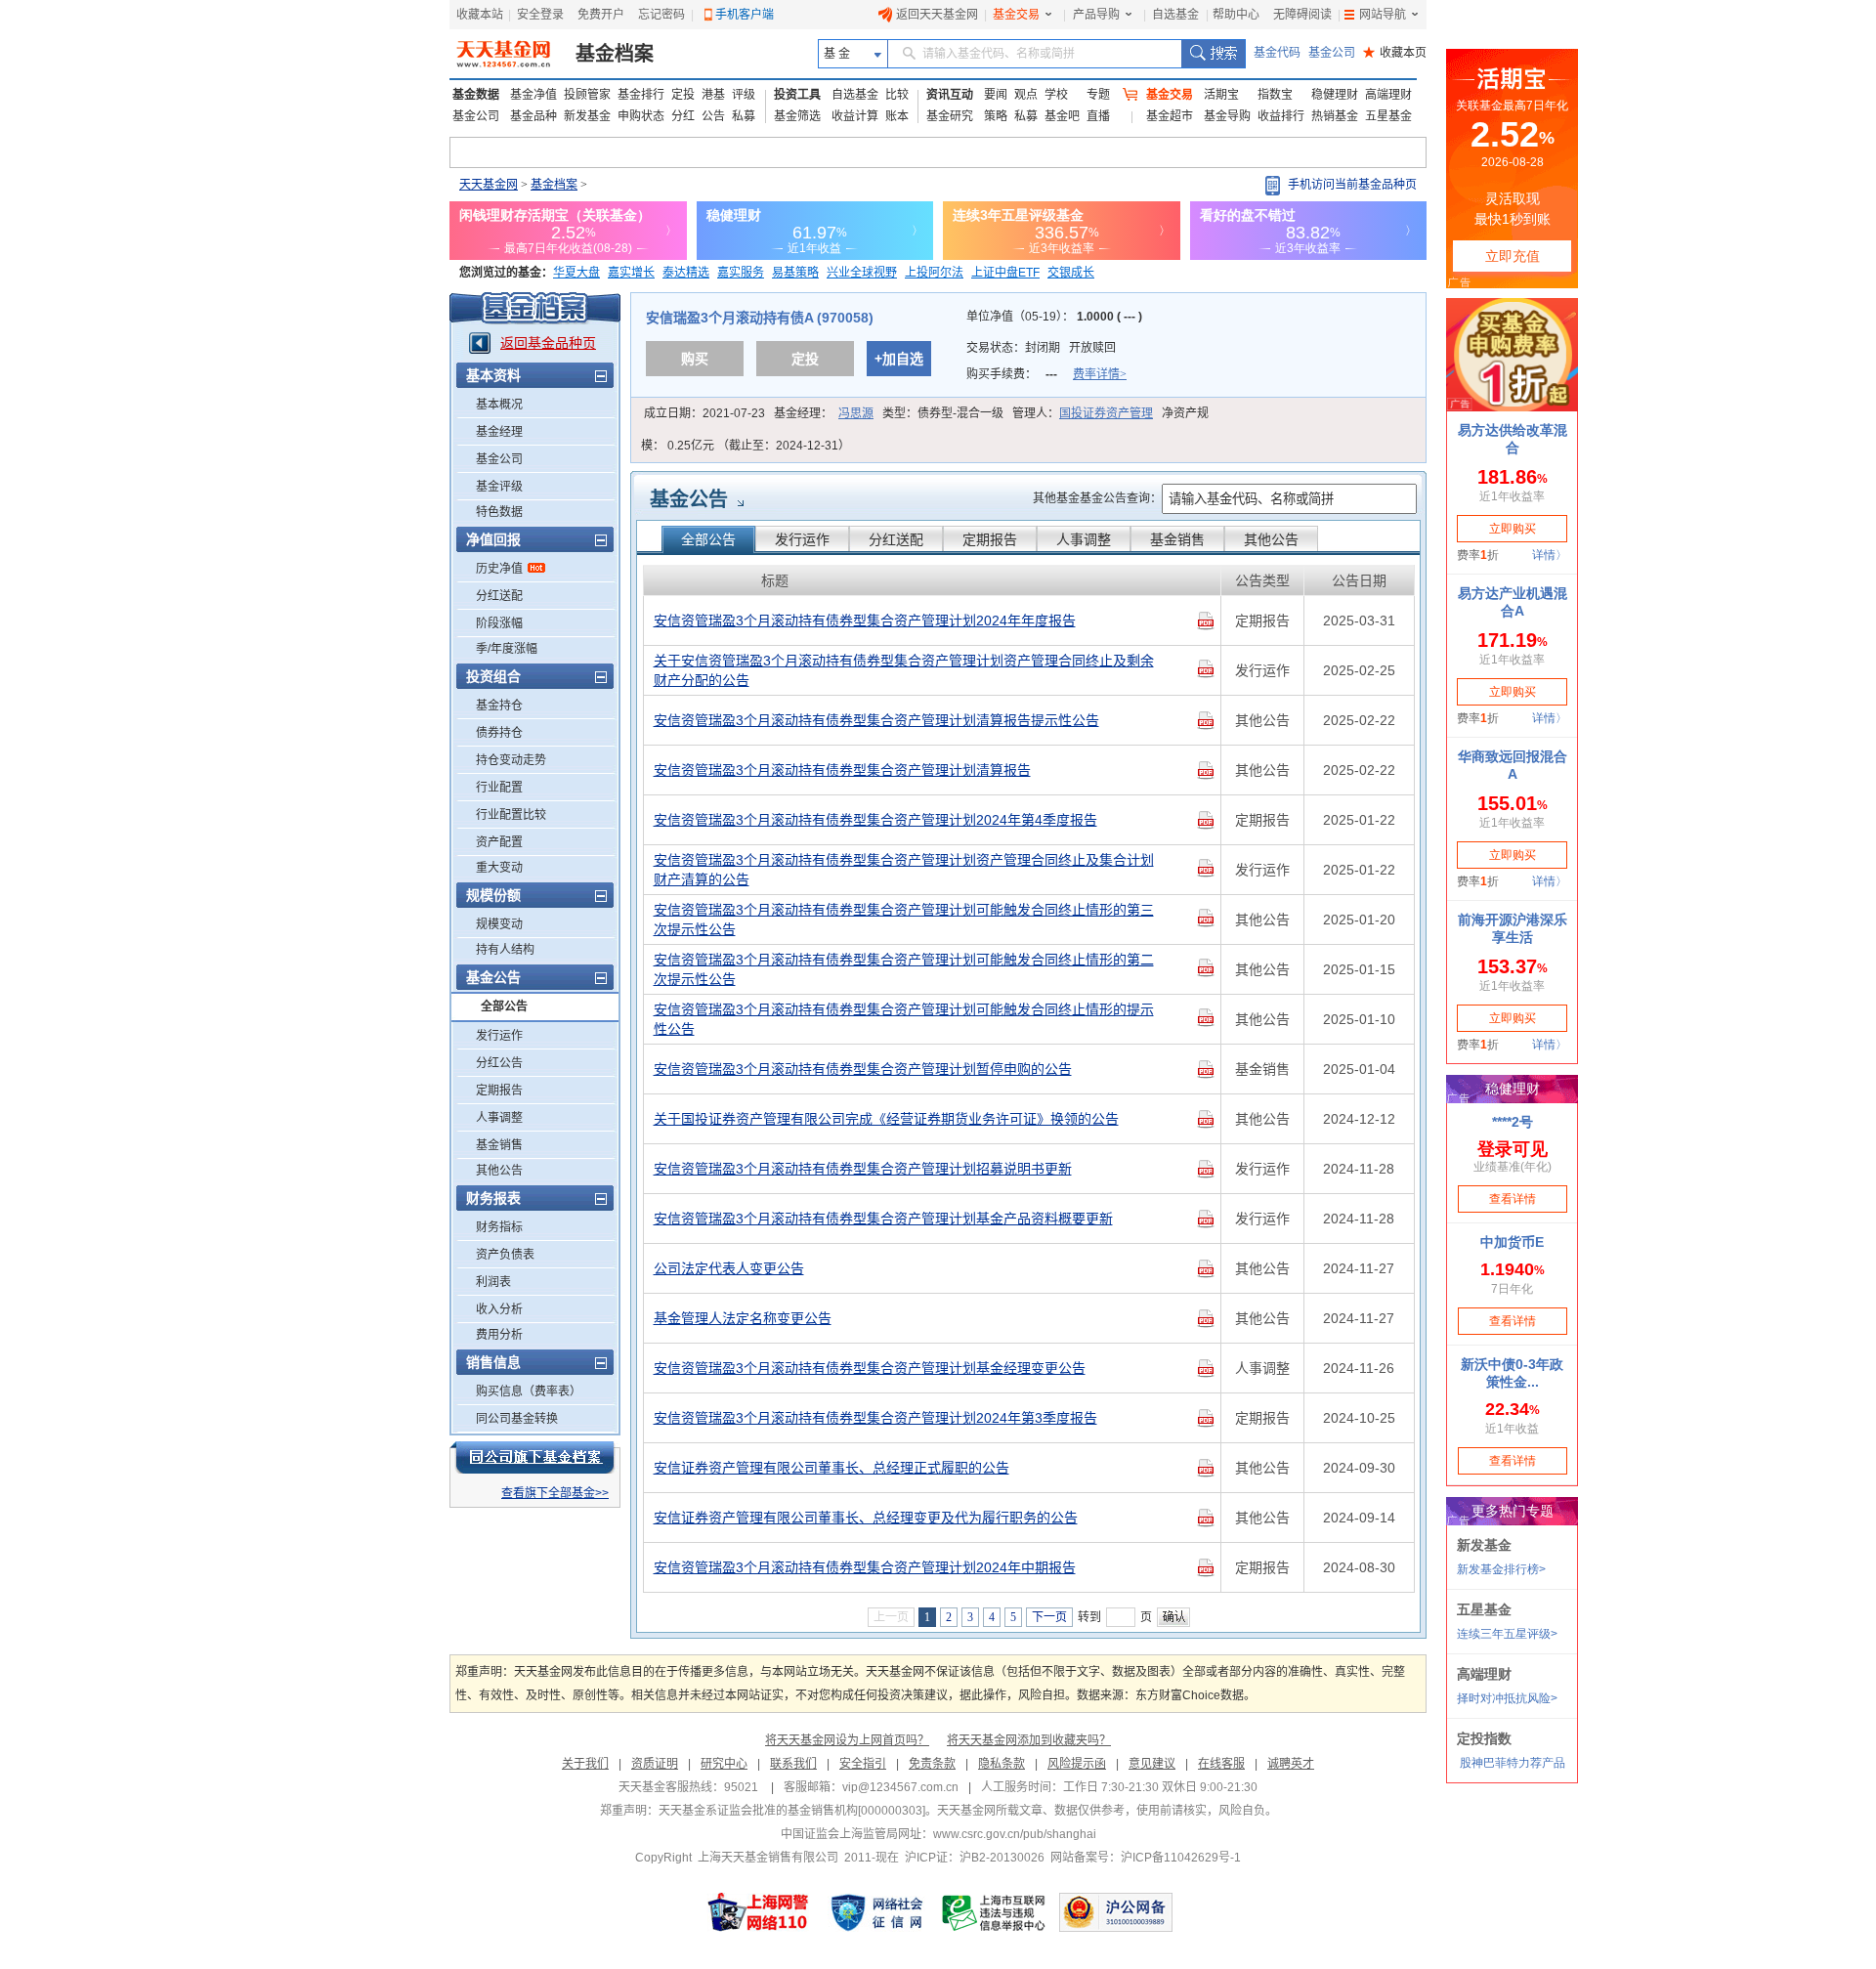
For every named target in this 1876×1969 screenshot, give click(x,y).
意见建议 (1152, 1764)
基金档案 (615, 54)
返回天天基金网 (937, 15)
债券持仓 (499, 733)
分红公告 (499, 1063)
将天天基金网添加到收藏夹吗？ (1029, 1740)
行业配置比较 (511, 815)
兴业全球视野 (862, 273)
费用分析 (499, 1335)
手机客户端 (745, 15)
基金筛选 (797, 116)
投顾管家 (587, 95)
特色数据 (499, 512)
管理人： (1083, 413)
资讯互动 (950, 95)
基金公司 (1332, 53)
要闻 (996, 95)
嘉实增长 (631, 273)
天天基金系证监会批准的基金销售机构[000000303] (792, 1811)
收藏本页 (1395, 53)
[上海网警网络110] (758, 1912)
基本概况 (499, 405)
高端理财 (1388, 95)
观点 (1026, 95)
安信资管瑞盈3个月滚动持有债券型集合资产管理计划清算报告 (842, 770)
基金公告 (689, 499)
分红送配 (499, 596)
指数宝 (1275, 95)
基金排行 (641, 95)
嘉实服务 (741, 273)
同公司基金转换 (517, 1419)
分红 (683, 116)
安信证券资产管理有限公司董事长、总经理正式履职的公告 (831, 1468)
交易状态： (1041, 348)
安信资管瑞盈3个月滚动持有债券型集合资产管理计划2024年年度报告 (865, 621)
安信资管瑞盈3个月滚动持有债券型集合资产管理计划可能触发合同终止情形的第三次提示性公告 (904, 920)
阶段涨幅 (499, 623)
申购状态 (641, 116)
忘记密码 (661, 15)
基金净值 (533, 95)
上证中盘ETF (1005, 273)
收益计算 (855, 116)
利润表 (493, 1282)
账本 (897, 116)
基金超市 (1170, 116)
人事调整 (499, 1118)
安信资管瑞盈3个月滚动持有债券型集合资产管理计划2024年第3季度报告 (875, 1418)
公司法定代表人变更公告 (729, 1268)
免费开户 (601, 15)
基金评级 (499, 487)
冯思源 (856, 413)
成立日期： (704, 413)
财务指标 (499, 1227)
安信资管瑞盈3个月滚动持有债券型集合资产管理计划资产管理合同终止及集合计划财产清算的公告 (904, 870)
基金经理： (824, 413)
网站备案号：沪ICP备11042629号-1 (1146, 1858)
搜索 (1213, 54)
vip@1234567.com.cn (900, 1787)
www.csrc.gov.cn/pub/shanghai (1015, 1834)
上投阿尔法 (934, 273)
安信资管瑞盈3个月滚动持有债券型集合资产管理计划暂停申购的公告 (863, 1069)
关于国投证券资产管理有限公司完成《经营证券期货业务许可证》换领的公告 (886, 1119)
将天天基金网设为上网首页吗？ (847, 1740)
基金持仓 (499, 706)
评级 (744, 95)
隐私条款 (1002, 1764)
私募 (744, 116)
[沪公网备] (1116, 1912)
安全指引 (863, 1764)
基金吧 (1062, 116)
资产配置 (499, 842)
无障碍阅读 (1302, 15)
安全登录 (540, 15)
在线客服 (1221, 1764)
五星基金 (1388, 116)
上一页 (891, 1617)
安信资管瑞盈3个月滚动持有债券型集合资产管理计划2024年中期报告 (865, 1567)
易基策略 (795, 273)
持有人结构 (505, 950)
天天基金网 (489, 185)
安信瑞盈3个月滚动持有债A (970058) (760, 318)
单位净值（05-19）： (1054, 317)
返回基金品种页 (548, 343)
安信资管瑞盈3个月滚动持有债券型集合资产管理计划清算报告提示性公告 (876, 720)
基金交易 (1016, 15)
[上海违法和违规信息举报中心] (995, 1912)
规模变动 (499, 924)
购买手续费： (1046, 374)
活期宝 (1221, 95)
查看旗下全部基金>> (555, 1493)
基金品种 (533, 116)
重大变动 (499, 868)
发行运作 (499, 1036)
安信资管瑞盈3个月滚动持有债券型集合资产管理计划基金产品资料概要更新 (883, 1219)
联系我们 (793, 1764)
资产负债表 (505, 1255)
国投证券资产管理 (1106, 413)
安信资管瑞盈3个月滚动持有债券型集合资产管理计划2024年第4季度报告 (875, 820)
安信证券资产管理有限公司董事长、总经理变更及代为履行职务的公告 (866, 1518)
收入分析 (499, 1309)
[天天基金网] (506, 54)
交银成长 (1071, 273)
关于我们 (585, 1764)
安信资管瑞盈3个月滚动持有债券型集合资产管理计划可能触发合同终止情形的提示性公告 (904, 1019)
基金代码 (1277, 53)
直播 (1098, 116)
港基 (713, 95)
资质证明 (655, 1764)
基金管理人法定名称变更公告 (743, 1318)
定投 (683, 95)
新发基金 (587, 116)
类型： (943, 413)
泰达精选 (686, 273)
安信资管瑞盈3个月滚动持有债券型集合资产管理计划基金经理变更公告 (870, 1368)
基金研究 (950, 116)
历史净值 (499, 569)
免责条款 (932, 1764)
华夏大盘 (576, 273)
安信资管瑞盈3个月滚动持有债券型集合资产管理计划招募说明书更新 (863, 1169)
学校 (1056, 95)
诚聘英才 (1291, 1764)
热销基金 (1335, 116)
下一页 (1049, 1617)
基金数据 (476, 95)
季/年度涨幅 (507, 649)
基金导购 (1227, 116)
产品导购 (1096, 15)
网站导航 (1383, 15)
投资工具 (797, 95)
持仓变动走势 (511, 760)
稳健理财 (1335, 95)
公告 (713, 116)
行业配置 (499, 788)
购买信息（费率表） (529, 1391)
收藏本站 (480, 15)
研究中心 (724, 1764)
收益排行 (1281, 116)
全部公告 (504, 1006)
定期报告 (499, 1091)
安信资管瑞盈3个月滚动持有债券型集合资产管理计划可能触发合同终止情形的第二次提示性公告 (904, 969)
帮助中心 (1236, 15)
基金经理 (499, 432)
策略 (996, 116)
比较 (897, 95)
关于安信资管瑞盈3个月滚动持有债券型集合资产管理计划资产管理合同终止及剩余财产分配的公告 (904, 670)
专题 (1098, 95)
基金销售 (499, 1145)
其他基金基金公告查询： (1097, 498)
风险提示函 (1077, 1764)
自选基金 (1175, 15)
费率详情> (1100, 374)
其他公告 (499, 1171)
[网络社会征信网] (876, 1912)
